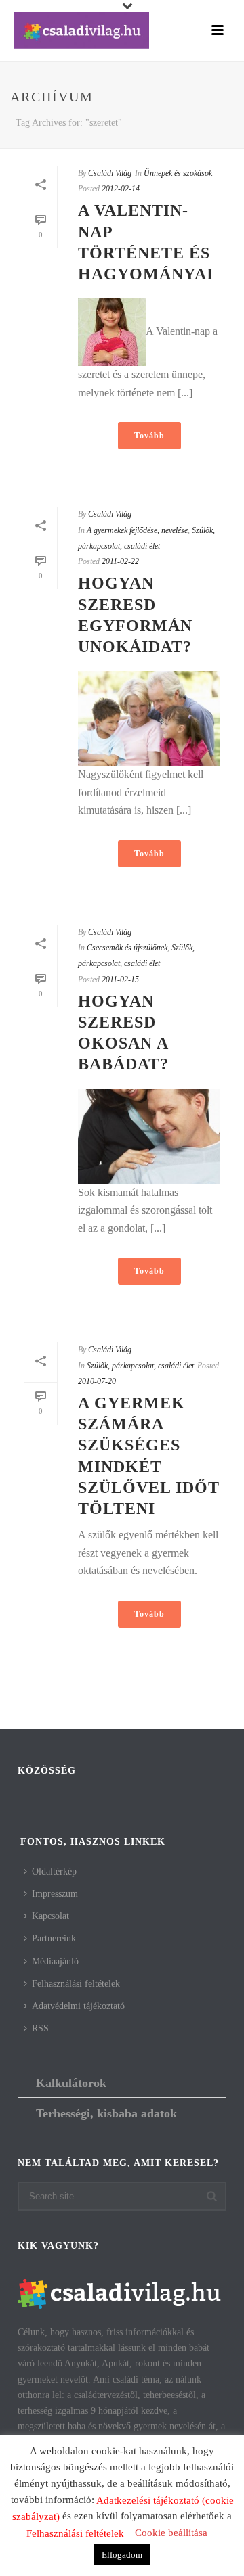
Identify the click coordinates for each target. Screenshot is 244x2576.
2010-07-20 (97, 1381)
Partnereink (54, 1938)
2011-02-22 (120, 561)
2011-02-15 (120, 980)
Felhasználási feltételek (76, 1984)
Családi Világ (110, 173)
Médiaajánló (55, 1961)
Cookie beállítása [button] (171, 2533)
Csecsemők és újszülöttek (127, 948)
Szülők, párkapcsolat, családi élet (140, 1366)
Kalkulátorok (71, 2083)
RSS (40, 2028)
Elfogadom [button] (122, 2555)
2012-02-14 (121, 189)
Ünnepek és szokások (178, 173)
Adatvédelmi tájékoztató (78, 2006)
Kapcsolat (50, 1916)
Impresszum (55, 1894)
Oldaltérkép (54, 1871)
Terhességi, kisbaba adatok (106, 2113)
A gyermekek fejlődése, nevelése (137, 530)
